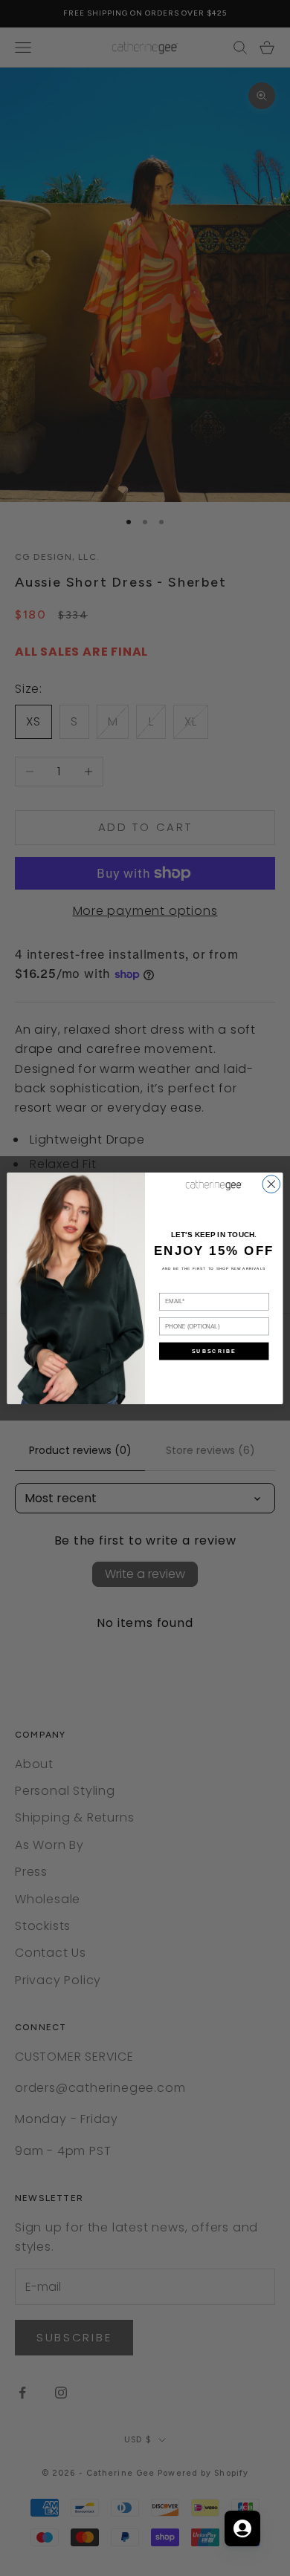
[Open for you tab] (242, 2528)
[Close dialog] (271, 1184)
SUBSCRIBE (214, 1351)
